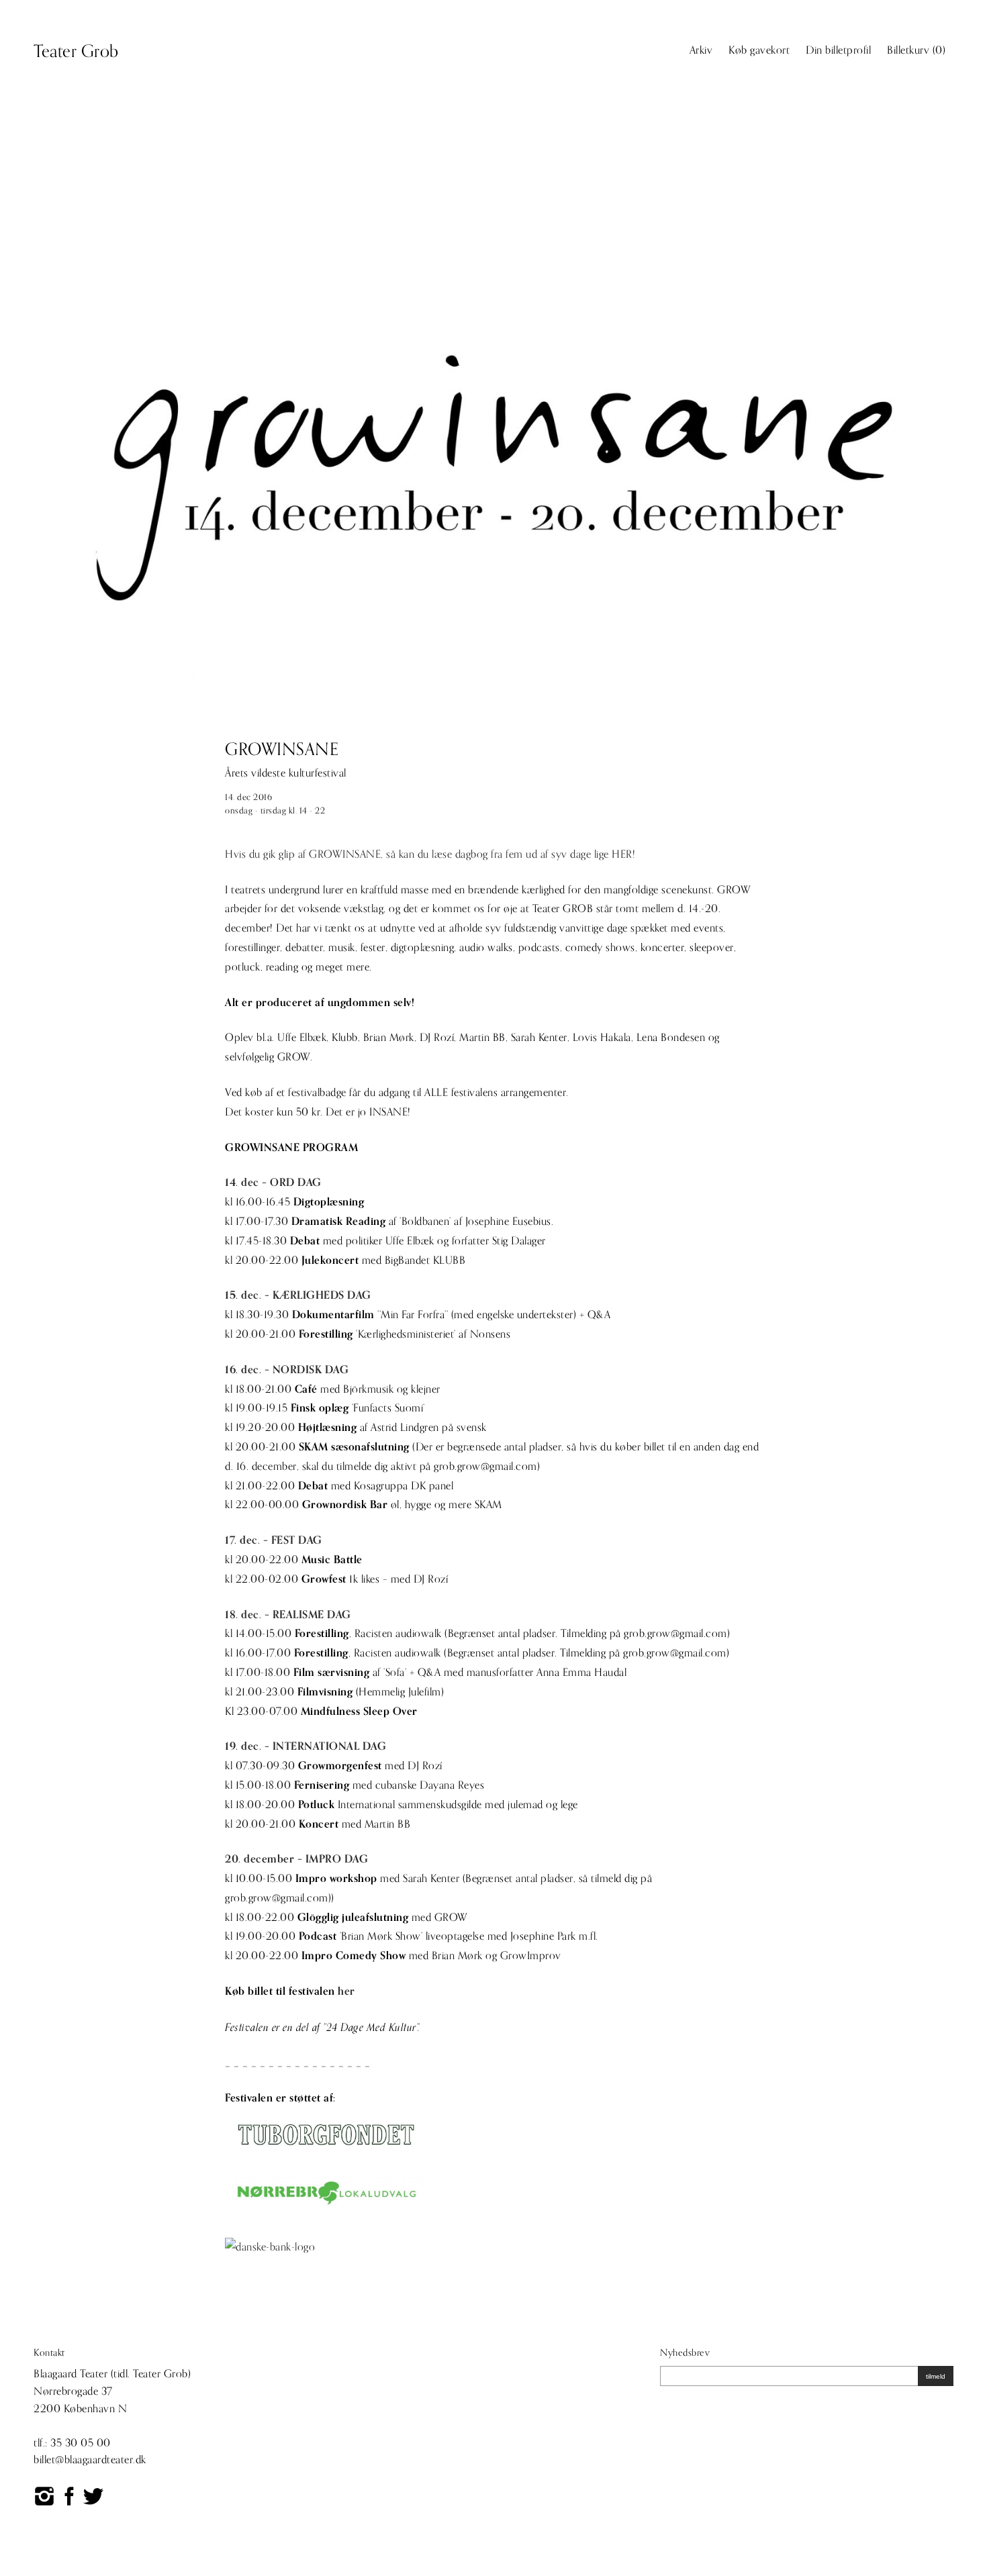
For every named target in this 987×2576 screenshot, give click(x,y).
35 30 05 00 (81, 2443)
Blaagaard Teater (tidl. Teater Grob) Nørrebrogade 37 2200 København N (112, 2391)
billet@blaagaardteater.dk (90, 2460)
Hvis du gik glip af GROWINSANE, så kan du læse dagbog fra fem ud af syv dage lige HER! (430, 854)
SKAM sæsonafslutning (354, 1447)
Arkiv (701, 50)
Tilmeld (936, 2376)
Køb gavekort (759, 50)
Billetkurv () (916, 50)
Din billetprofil (838, 50)
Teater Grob (76, 52)
